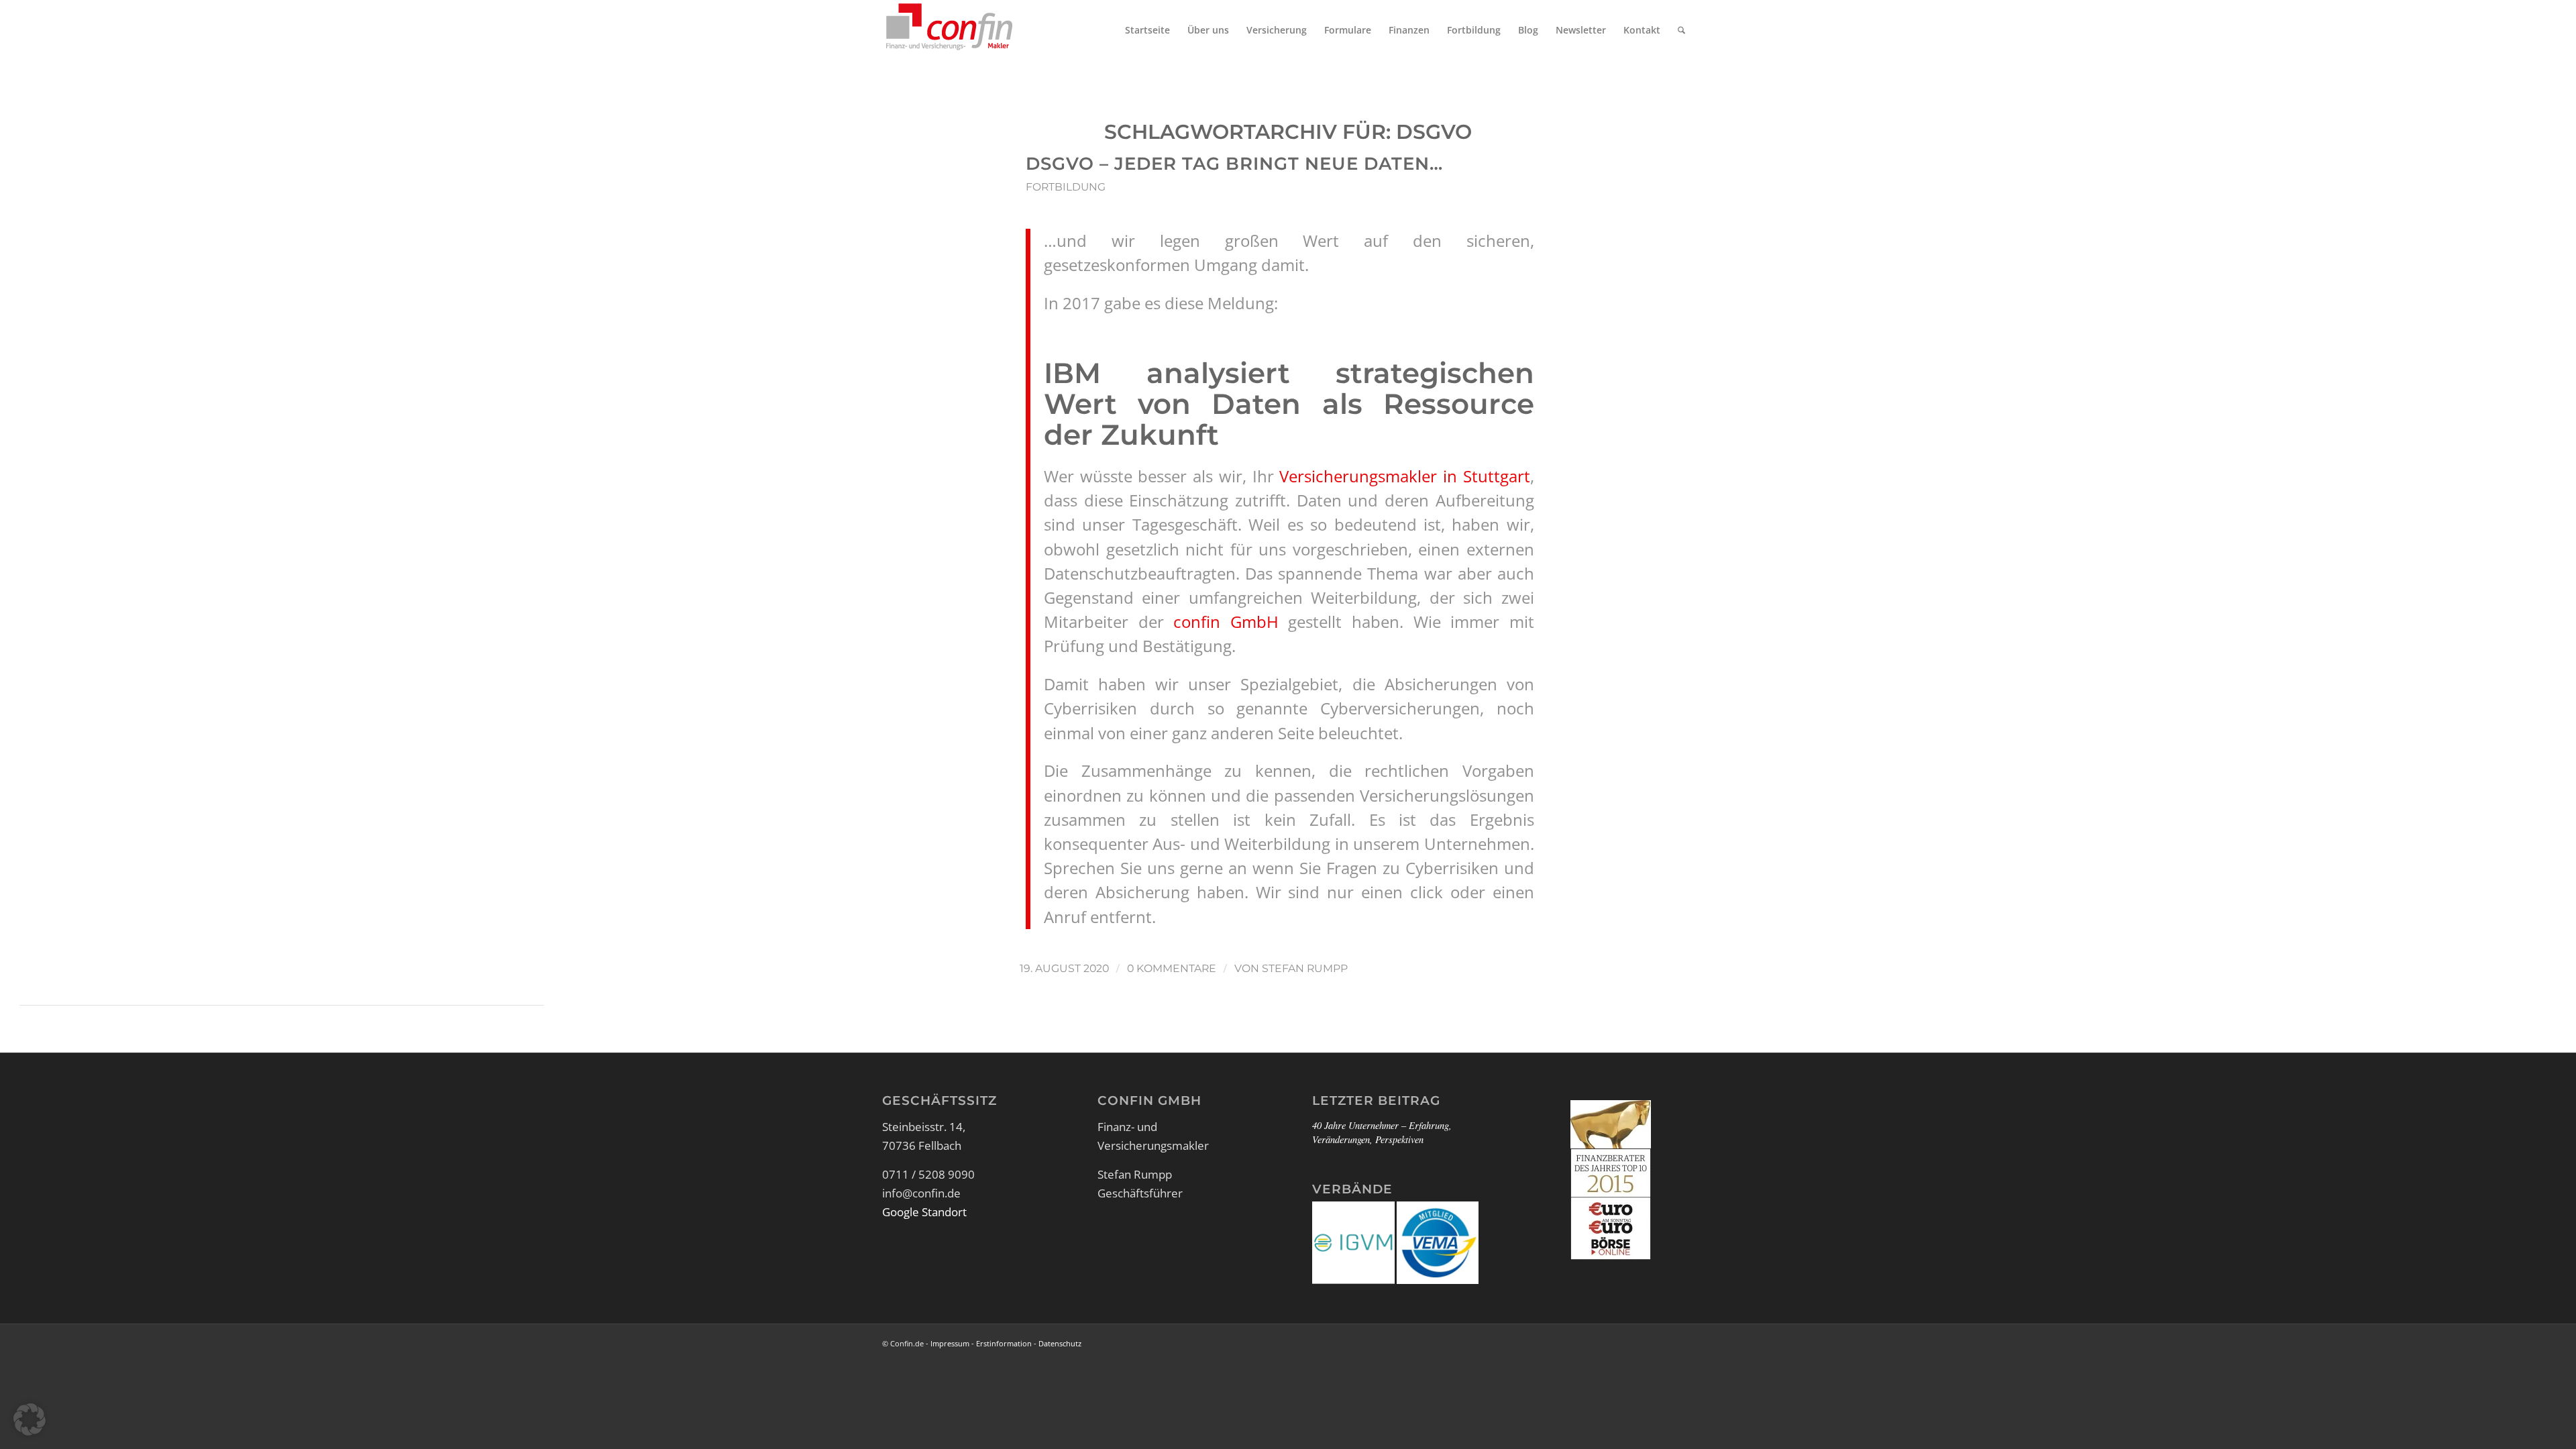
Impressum (950, 1343)
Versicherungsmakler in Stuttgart (1404, 476)
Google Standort (924, 1212)
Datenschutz (1060, 1343)
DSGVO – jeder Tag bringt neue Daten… (1234, 164)
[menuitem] (1147, 30)
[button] (30, 1419)
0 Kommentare (1172, 968)
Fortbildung (1066, 187)
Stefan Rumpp (1305, 968)
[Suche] (1681, 30)
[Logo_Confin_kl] (949, 30)
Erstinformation (1004, 1343)
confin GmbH (1226, 622)
